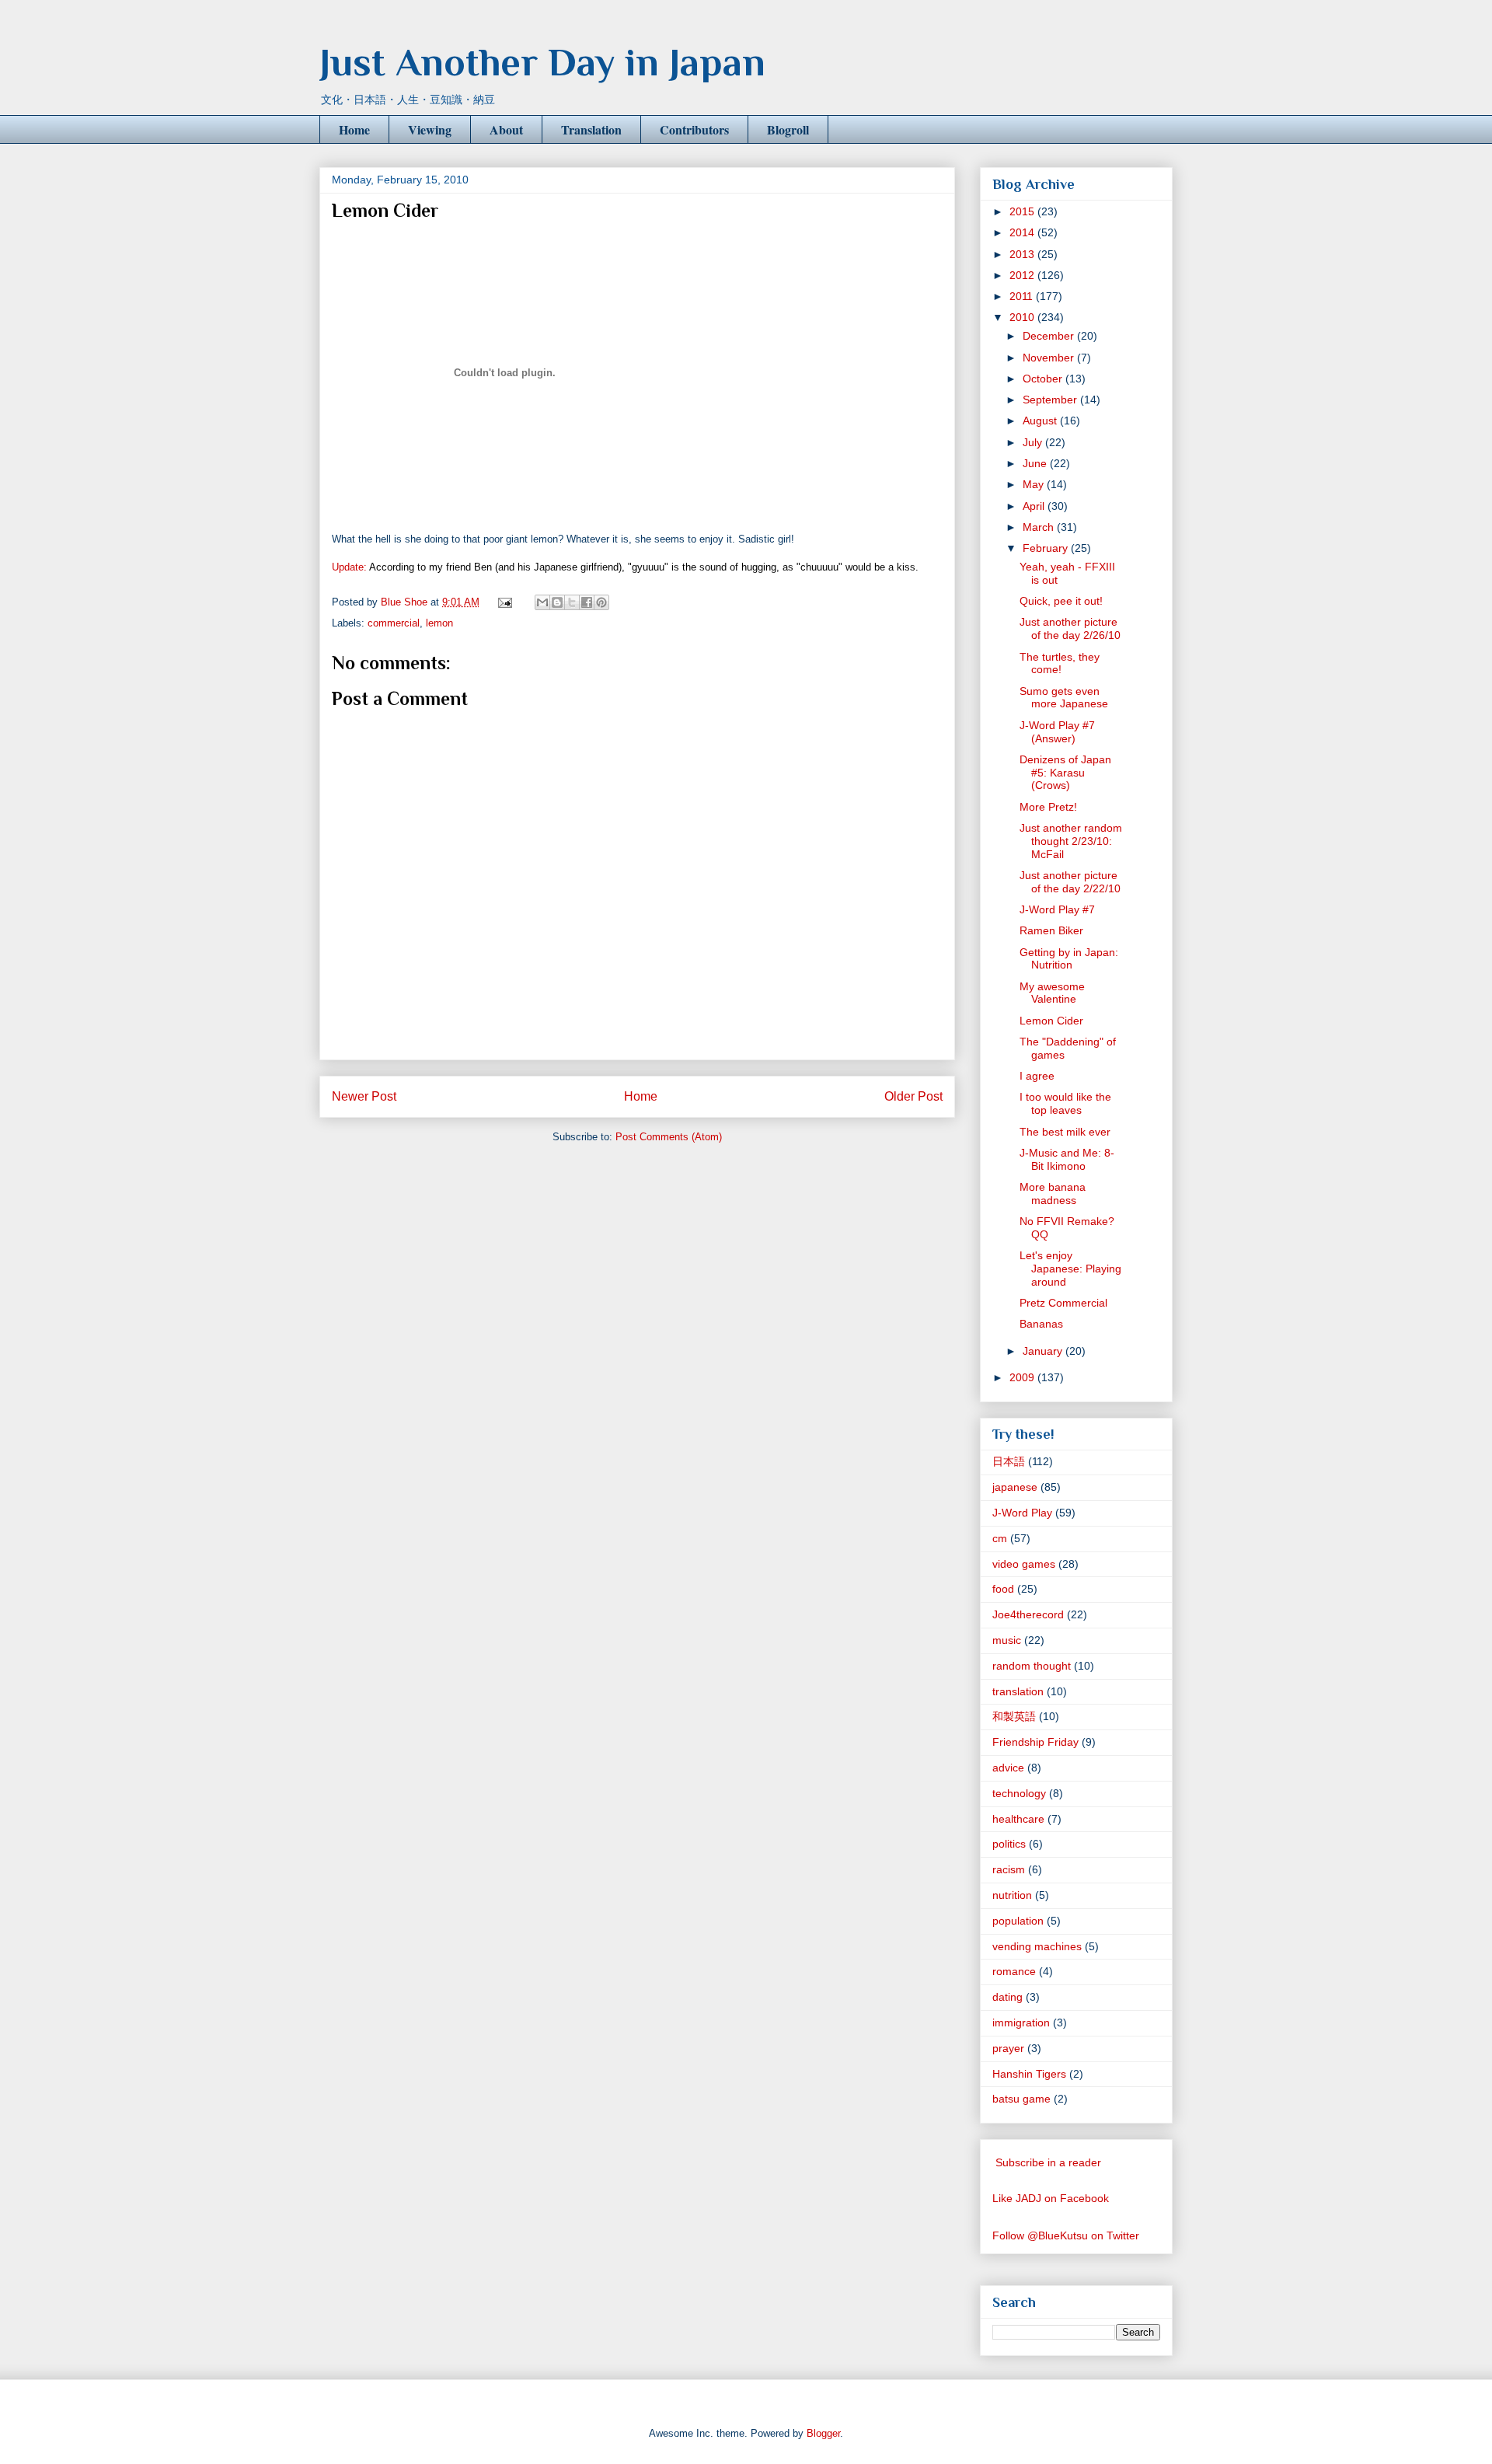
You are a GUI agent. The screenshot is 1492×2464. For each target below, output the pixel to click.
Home (354, 129)
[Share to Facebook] (587, 602)
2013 (1023, 254)
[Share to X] (572, 602)
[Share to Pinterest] (601, 602)
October (1044, 379)
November (1050, 358)
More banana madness (1053, 1194)
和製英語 (1014, 1716)
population (1018, 1921)
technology (1019, 1793)
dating (1007, 1997)
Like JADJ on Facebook (1051, 2198)
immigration (1021, 2023)
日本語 (1009, 1461)
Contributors (694, 129)
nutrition (1012, 1895)
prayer (1008, 2048)
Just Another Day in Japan (542, 62)
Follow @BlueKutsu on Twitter (1066, 2235)
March (1040, 527)
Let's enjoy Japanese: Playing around (1070, 1269)
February (1047, 548)
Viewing (430, 129)
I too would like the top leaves (1065, 1103)
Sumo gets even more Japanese (1064, 698)
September (1051, 400)
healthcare (1018, 1819)
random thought (1032, 1666)
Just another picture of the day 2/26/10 (1070, 628)
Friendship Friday (1035, 1742)
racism (1009, 1869)
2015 (1023, 211)
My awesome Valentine (1052, 993)
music (1007, 1640)
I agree (1037, 1076)
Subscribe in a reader (1048, 2162)
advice (1008, 1768)
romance (1014, 1971)
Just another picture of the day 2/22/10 (1070, 882)
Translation (591, 129)
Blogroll (788, 129)
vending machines (1037, 1946)
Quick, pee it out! (1061, 601)
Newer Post (364, 1096)
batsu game (1021, 2099)
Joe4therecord (1028, 1614)
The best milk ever (1065, 1132)
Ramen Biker (1051, 930)
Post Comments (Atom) (669, 1137)
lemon (439, 623)
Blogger (823, 2433)
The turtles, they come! (1060, 663)
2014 (1023, 232)
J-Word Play (1022, 1513)
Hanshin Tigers (1029, 2074)
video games (1024, 1564)
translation (1018, 1691)
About (506, 129)
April (1035, 506)
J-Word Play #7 (1057, 909)
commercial (394, 623)
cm (1000, 1538)
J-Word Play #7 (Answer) (1057, 732)
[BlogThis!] (557, 602)
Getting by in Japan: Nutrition (1069, 959)
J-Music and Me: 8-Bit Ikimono (1067, 1159)
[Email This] (542, 602)
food (1003, 1589)
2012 (1023, 275)
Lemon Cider (1051, 1021)
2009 (1023, 1377)
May (1035, 484)
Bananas (1041, 1324)
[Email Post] (504, 602)
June (1036, 463)
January (1044, 1351)
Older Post (913, 1096)
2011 (1023, 296)
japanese (1015, 1487)
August (1041, 421)
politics (1009, 1844)
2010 (1023, 317)
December (1050, 336)
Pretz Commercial (1063, 1303)
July (1034, 442)
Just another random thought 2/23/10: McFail (1071, 841)
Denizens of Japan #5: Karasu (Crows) (1065, 773)
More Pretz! (1048, 807)
